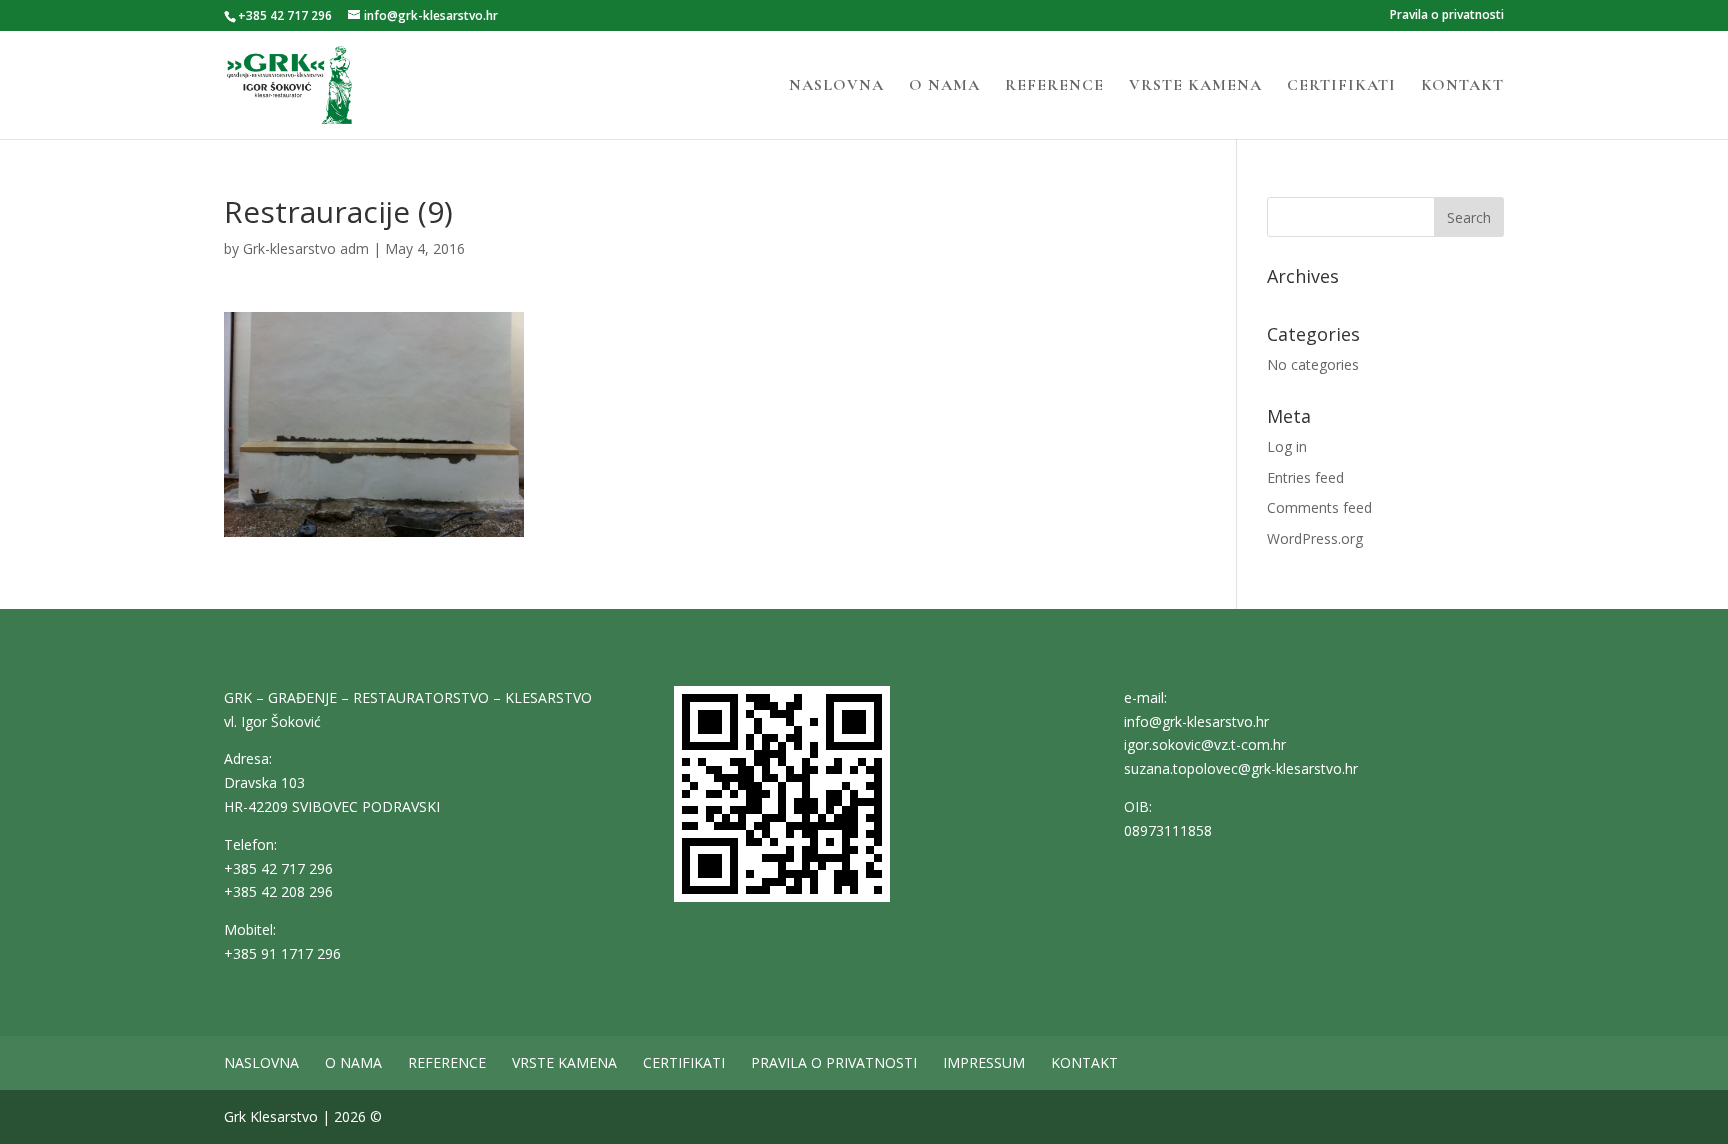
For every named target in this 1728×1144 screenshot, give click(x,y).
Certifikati (1341, 86)
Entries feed (1305, 477)
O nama (944, 86)
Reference (1054, 86)
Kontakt (1462, 86)
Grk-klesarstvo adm (306, 248)
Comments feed (1319, 507)
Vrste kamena (1195, 86)
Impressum (984, 1062)
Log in (1287, 446)
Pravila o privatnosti (1447, 16)
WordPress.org (1315, 538)
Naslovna (836, 86)
